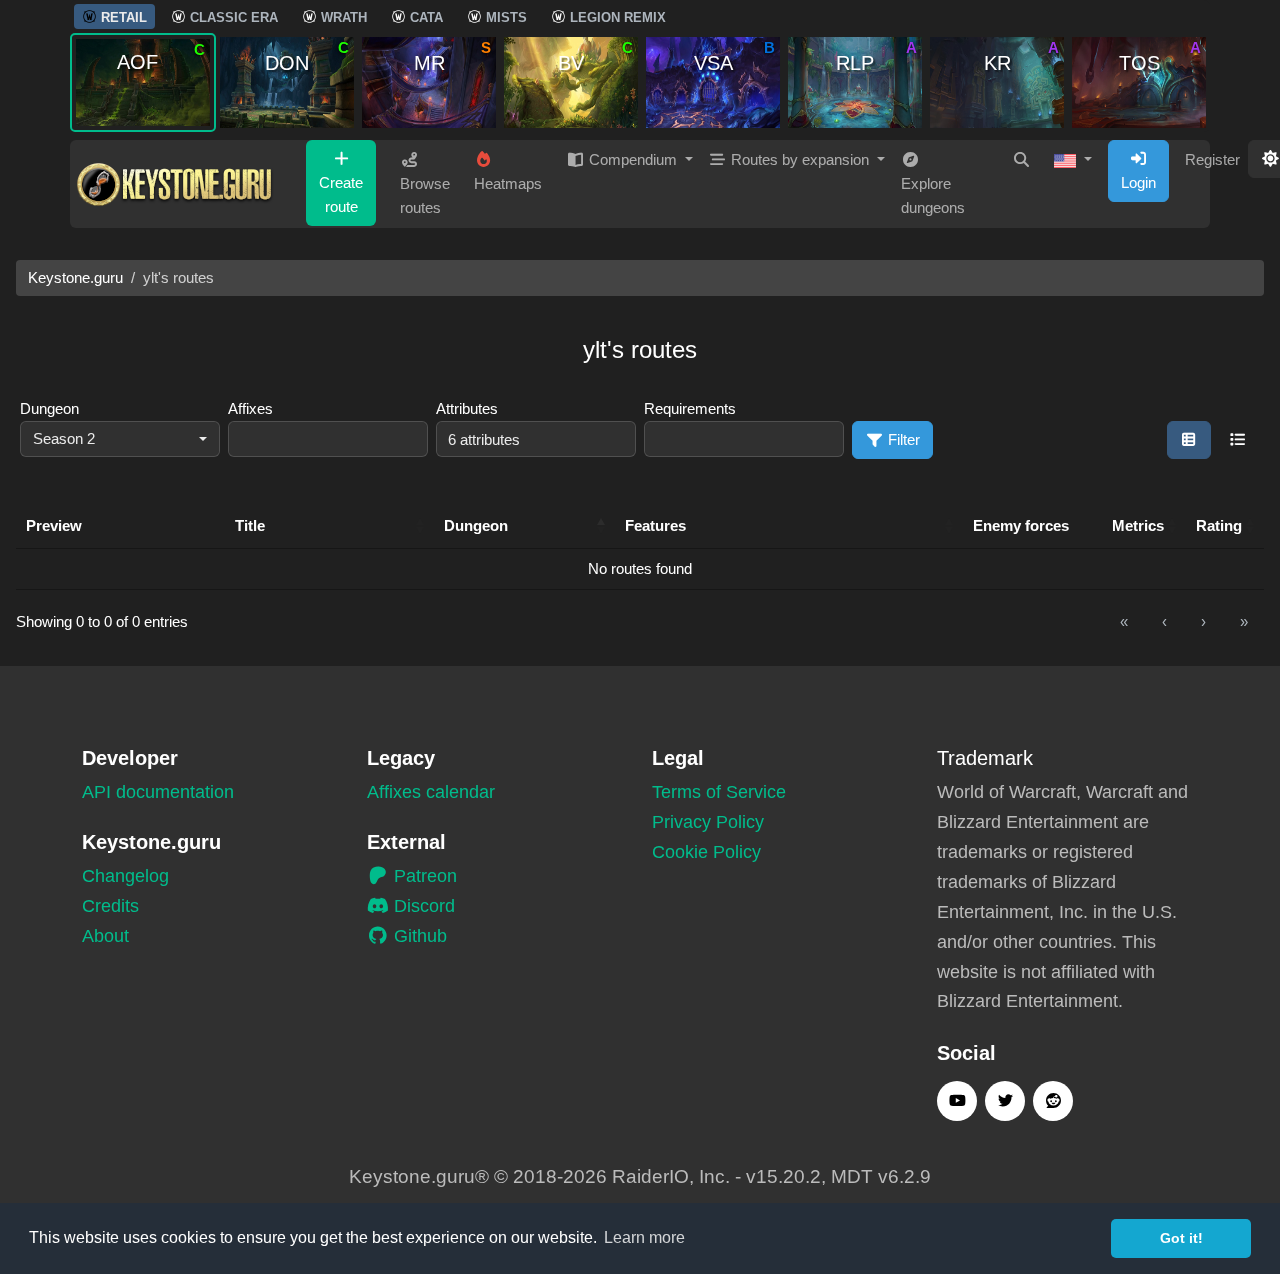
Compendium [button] (633, 159)
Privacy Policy (708, 822)
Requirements (690, 408)
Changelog (125, 876)
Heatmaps (508, 183)
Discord (422, 906)
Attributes (467, 408)
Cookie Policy (706, 852)
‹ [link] (1164, 621)
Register (1212, 159)
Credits (110, 906)
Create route (341, 194)
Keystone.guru (75, 277)
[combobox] (120, 439)
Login (1138, 182)
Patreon (423, 876)
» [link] (1244, 621)
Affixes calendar (431, 792)
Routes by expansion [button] (800, 159)
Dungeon (49, 408)
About (105, 936)
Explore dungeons (933, 195)
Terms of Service (719, 792)
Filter (902, 439)
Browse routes (425, 195)
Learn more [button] (644, 1237)
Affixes (250, 408)
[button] (1073, 160)
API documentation (158, 792)
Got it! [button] (1181, 1238)
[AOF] (143, 81)
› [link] (1203, 621)
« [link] (1124, 621)
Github (418, 936)
